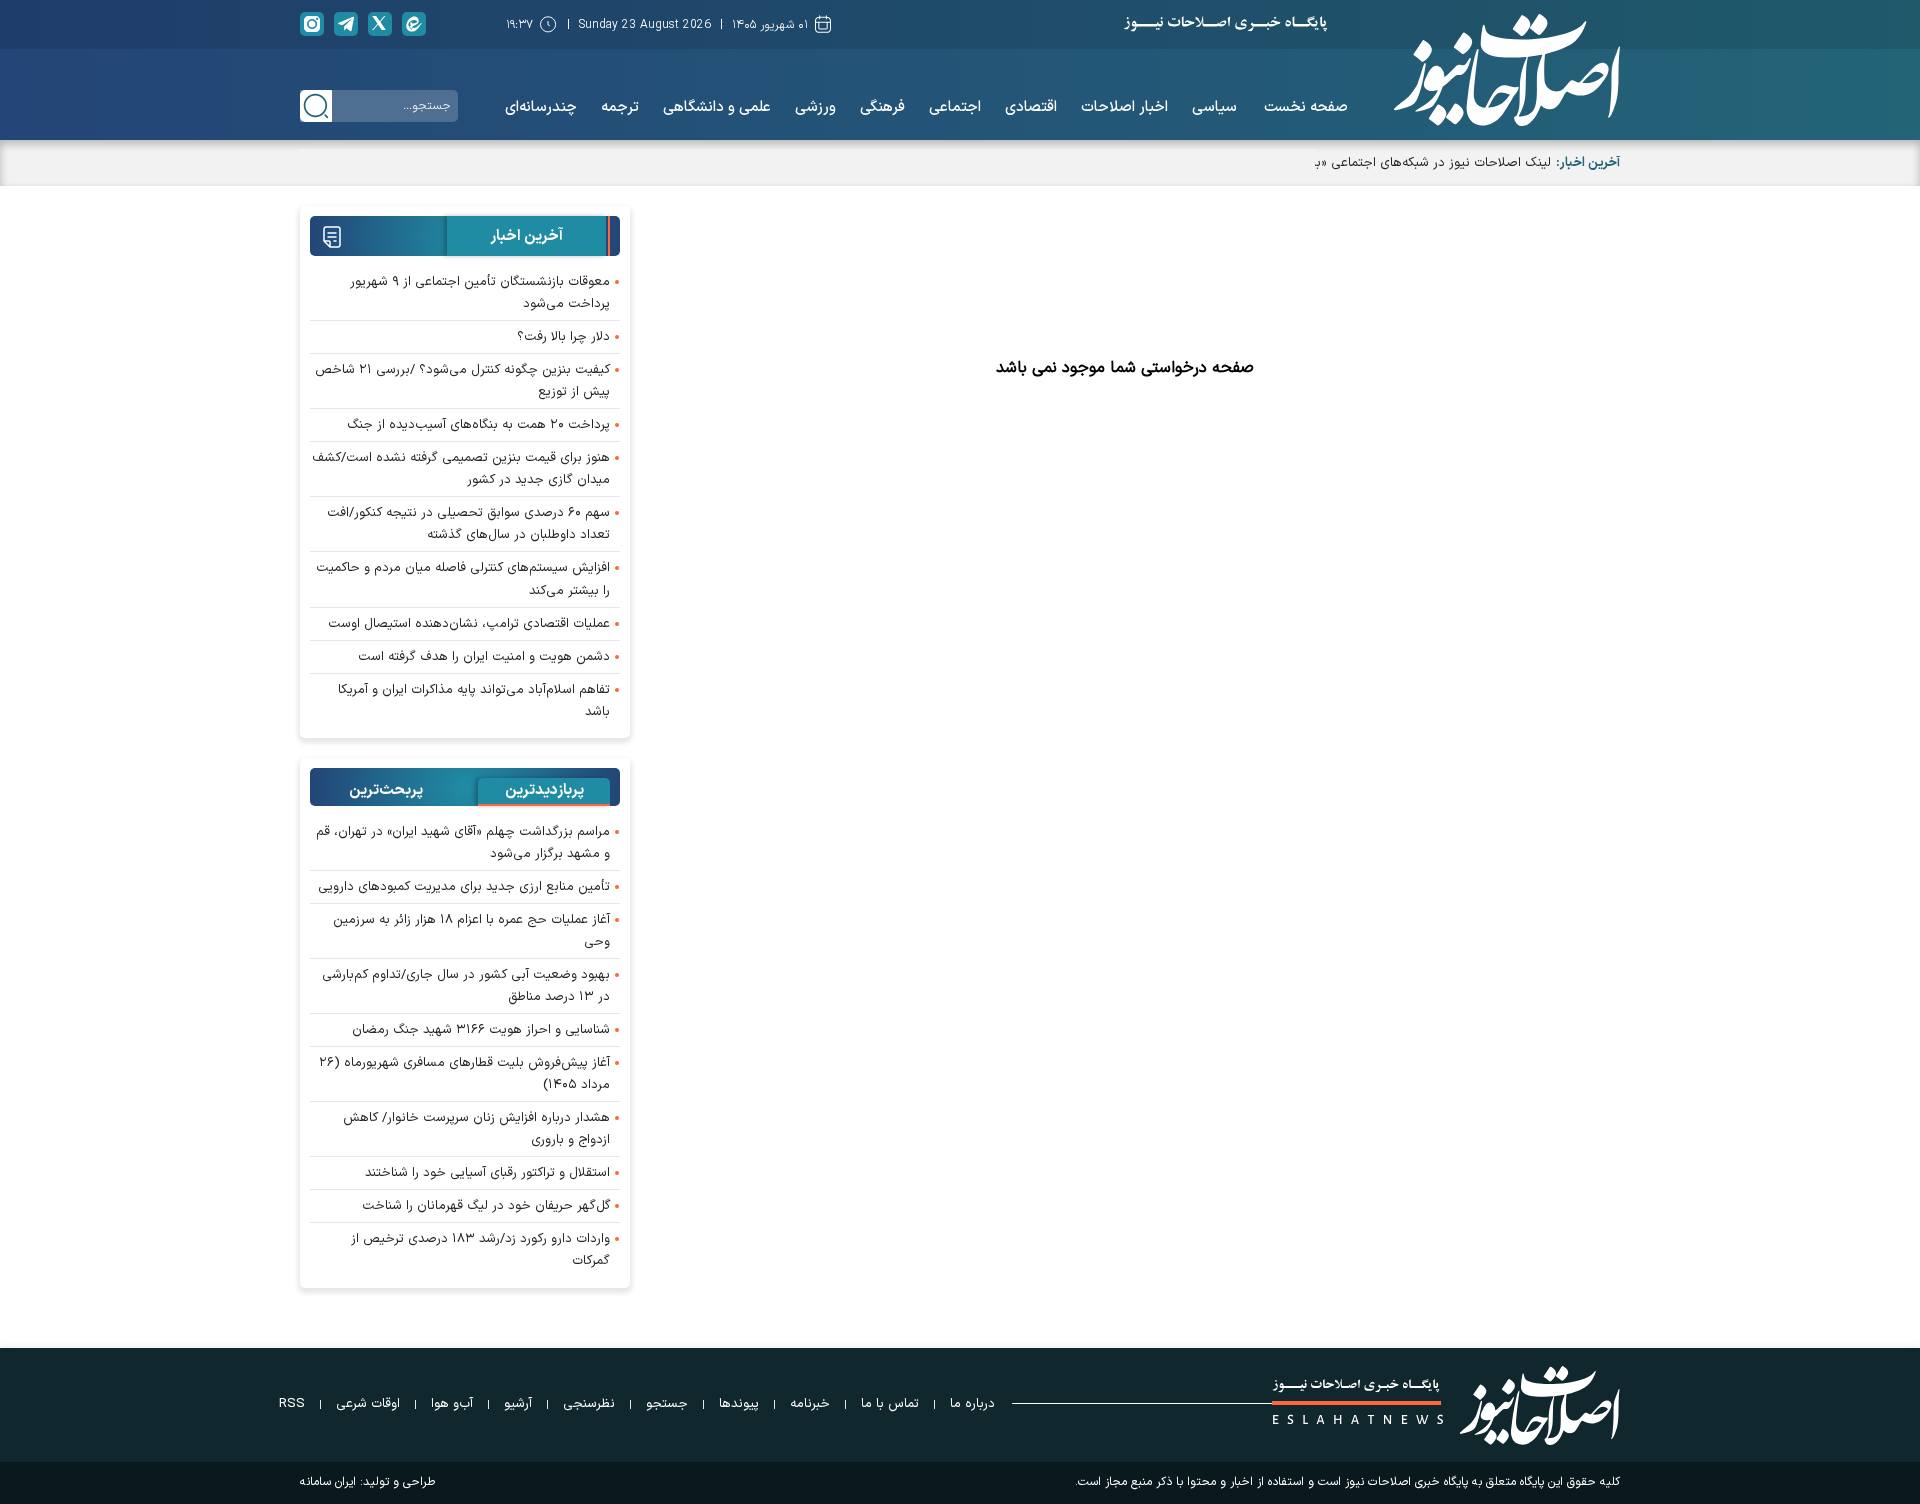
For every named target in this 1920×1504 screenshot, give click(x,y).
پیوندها (739, 1404)
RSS (292, 1404)
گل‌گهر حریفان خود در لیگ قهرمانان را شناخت (486, 1206)
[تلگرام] (346, 24)
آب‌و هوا (452, 1404)
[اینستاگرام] (312, 24)
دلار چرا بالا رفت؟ (563, 337)
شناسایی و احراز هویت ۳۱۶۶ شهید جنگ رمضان (481, 1030)
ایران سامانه (328, 1482)
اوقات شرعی (368, 1404)
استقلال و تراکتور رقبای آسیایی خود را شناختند (487, 1173)
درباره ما (972, 1404)
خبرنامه (810, 1404)
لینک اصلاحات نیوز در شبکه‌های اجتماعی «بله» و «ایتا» (1405, 163)
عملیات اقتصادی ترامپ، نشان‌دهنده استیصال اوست (469, 624)
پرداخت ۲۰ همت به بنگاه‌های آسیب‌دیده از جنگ (478, 425)
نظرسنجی (589, 1404)
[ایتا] (414, 24)
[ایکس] (380, 24)
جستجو (667, 1404)
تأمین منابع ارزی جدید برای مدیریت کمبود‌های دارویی (464, 887)
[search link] (316, 106)
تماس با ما (890, 1404)
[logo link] (1507, 70)
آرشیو (518, 1404)
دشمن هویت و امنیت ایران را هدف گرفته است (484, 657)
